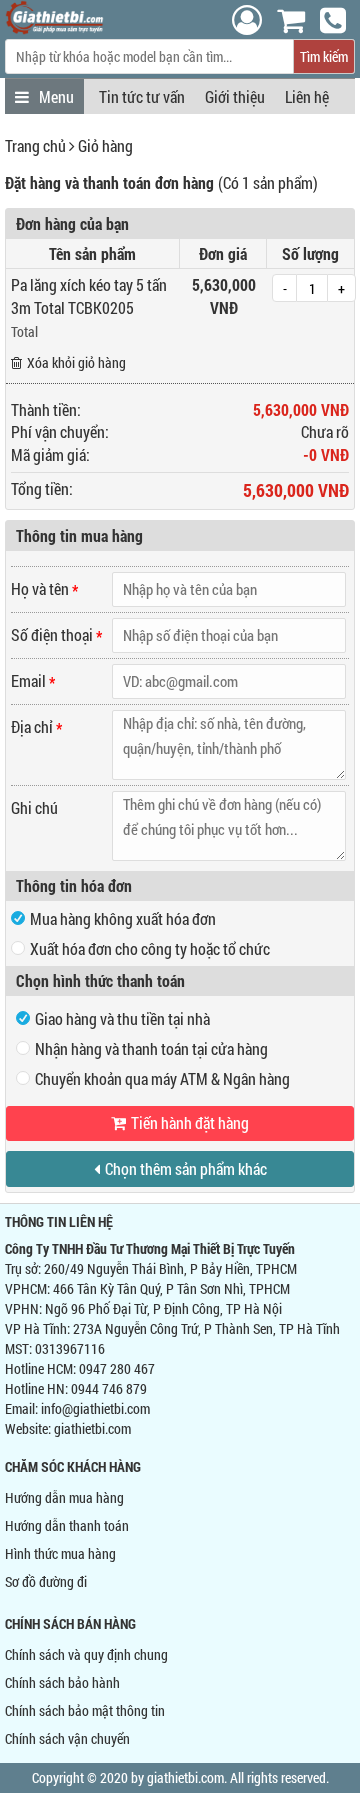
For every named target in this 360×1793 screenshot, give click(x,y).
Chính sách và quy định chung (86, 1654)
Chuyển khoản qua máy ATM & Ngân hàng (162, 1078)
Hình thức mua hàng (60, 1553)
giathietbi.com (92, 1428)
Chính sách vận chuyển (67, 1738)
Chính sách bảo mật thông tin (85, 1710)
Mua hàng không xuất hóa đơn (123, 918)
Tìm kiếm (324, 56)
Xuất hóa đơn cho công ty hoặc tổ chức (150, 948)
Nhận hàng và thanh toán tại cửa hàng (151, 1048)
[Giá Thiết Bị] (54, 28)
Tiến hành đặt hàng (190, 1122)
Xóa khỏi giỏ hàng (76, 362)
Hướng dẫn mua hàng (64, 1497)
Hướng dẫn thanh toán (67, 1525)
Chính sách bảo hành (62, 1682)
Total (24, 331)
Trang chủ (35, 145)
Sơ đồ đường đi (46, 1581)
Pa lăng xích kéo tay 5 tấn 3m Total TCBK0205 (89, 296)
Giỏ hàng (105, 145)
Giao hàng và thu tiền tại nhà (122, 1018)
